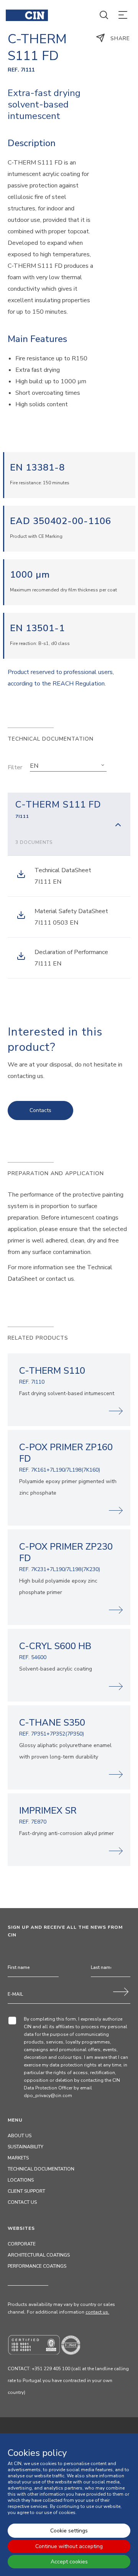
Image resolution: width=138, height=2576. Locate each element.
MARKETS (18, 2158)
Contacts (40, 1110)
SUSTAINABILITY (25, 2147)
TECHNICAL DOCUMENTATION (41, 2169)
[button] (68, 766)
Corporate (22, 2244)
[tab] (69, 824)
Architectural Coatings (39, 2255)
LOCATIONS (21, 2180)
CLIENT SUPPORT (26, 2191)
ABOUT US (20, 2136)
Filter (15, 767)
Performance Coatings (37, 2266)
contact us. (97, 2312)
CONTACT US (22, 2202)
